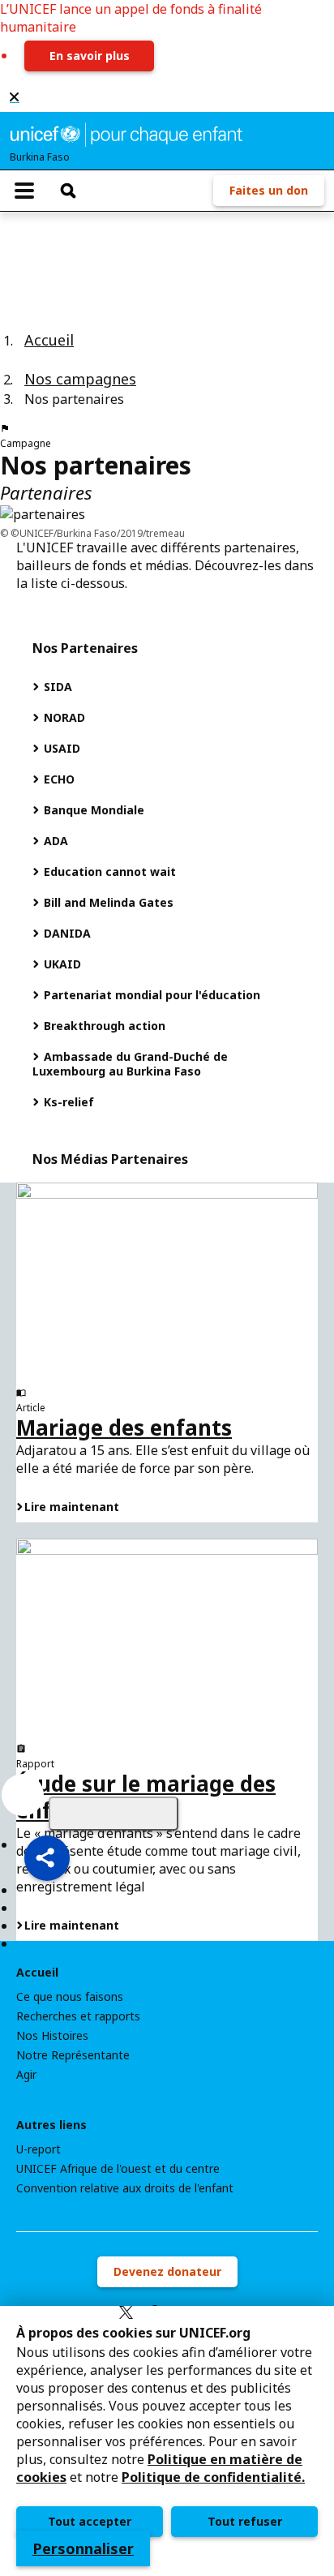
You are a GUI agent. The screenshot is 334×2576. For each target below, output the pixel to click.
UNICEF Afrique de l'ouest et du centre (118, 2169)
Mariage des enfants (124, 1428)
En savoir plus (90, 56)
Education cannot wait (108, 872)
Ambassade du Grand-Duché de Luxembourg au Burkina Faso (130, 1064)
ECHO (58, 779)
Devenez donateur (167, 2271)
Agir (26, 2075)
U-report (39, 2149)
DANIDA (66, 933)
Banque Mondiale (92, 810)
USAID (60, 748)
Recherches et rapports (78, 2016)
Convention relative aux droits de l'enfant (125, 2188)
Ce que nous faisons (70, 1997)
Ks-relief (67, 1102)
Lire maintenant (72, 1507)
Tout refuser (245, 2521)
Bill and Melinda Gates (107, 902)
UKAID (61, 964)
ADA (54, 841)
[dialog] (167, 2441)
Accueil (49, 340)
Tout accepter (90, 2521)
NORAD (63, 717)
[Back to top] (113, 1814)
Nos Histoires (52, 2036)
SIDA (56, 687)
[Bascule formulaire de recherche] (68, 191)
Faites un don (269, 190)
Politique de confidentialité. (213, 2477)
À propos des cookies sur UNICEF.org (133, 2333)
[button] (47, 1858)
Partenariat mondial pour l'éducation (150, 995)
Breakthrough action (103, 1026)
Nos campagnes (80, 379)
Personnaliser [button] (83, 2548)
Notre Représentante (73, 2055)
